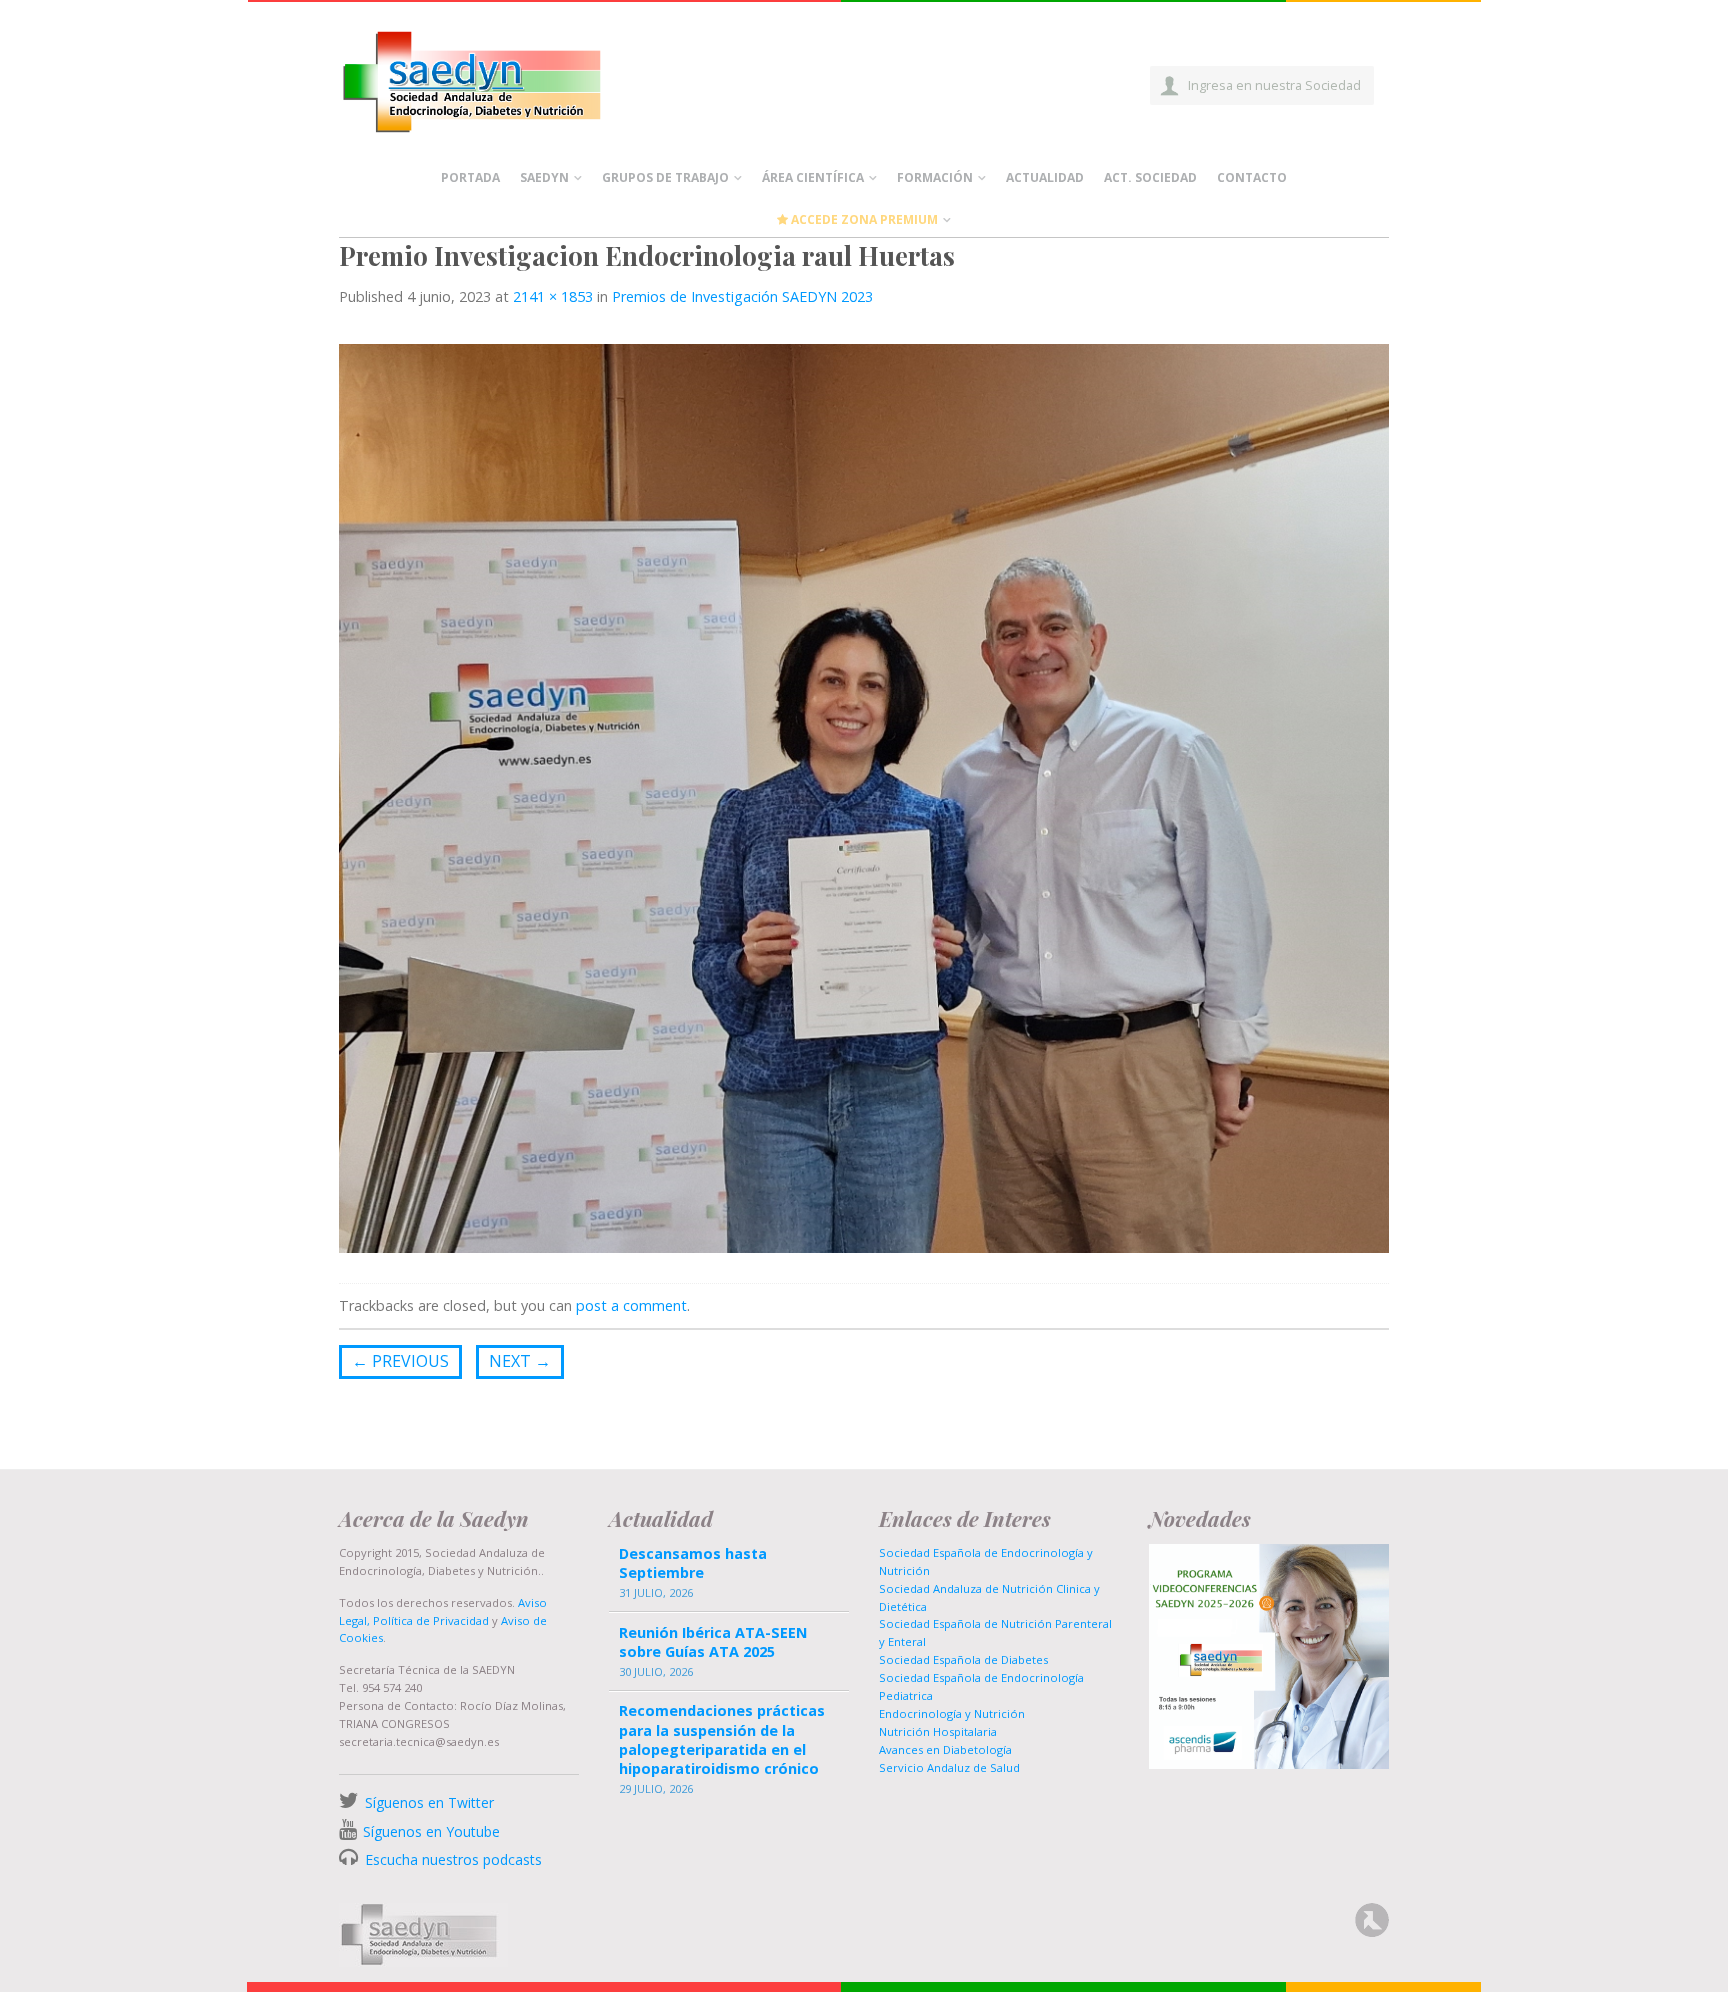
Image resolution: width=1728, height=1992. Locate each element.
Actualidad (1045, 177)
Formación (935, 177)
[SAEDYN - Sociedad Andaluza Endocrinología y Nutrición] (495, 78)
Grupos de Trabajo (665, 177)
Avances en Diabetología (945, 1749)
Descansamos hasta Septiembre (693, 1563)
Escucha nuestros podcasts (451, 1859)
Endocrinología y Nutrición (952, 1713)
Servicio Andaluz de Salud (949, 1767)
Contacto (1252, 177)
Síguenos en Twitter (429, 1802)
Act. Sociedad (1150, 177)
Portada (470, 177)
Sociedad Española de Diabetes (963, 1659)
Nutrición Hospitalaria (938, 1731)
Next (520, 1361)
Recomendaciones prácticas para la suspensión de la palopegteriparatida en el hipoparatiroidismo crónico (722, 1739)
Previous (400, 1361)
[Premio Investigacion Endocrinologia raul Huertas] (864, 797)
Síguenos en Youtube (431, 1831)
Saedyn (544, 177)
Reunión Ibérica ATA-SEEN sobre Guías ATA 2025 (713, 1642)
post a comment (631, 1305)
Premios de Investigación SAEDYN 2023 (742, 296)
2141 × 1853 (553, 296)
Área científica (813, 177)
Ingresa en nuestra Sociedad (1274, 85)
